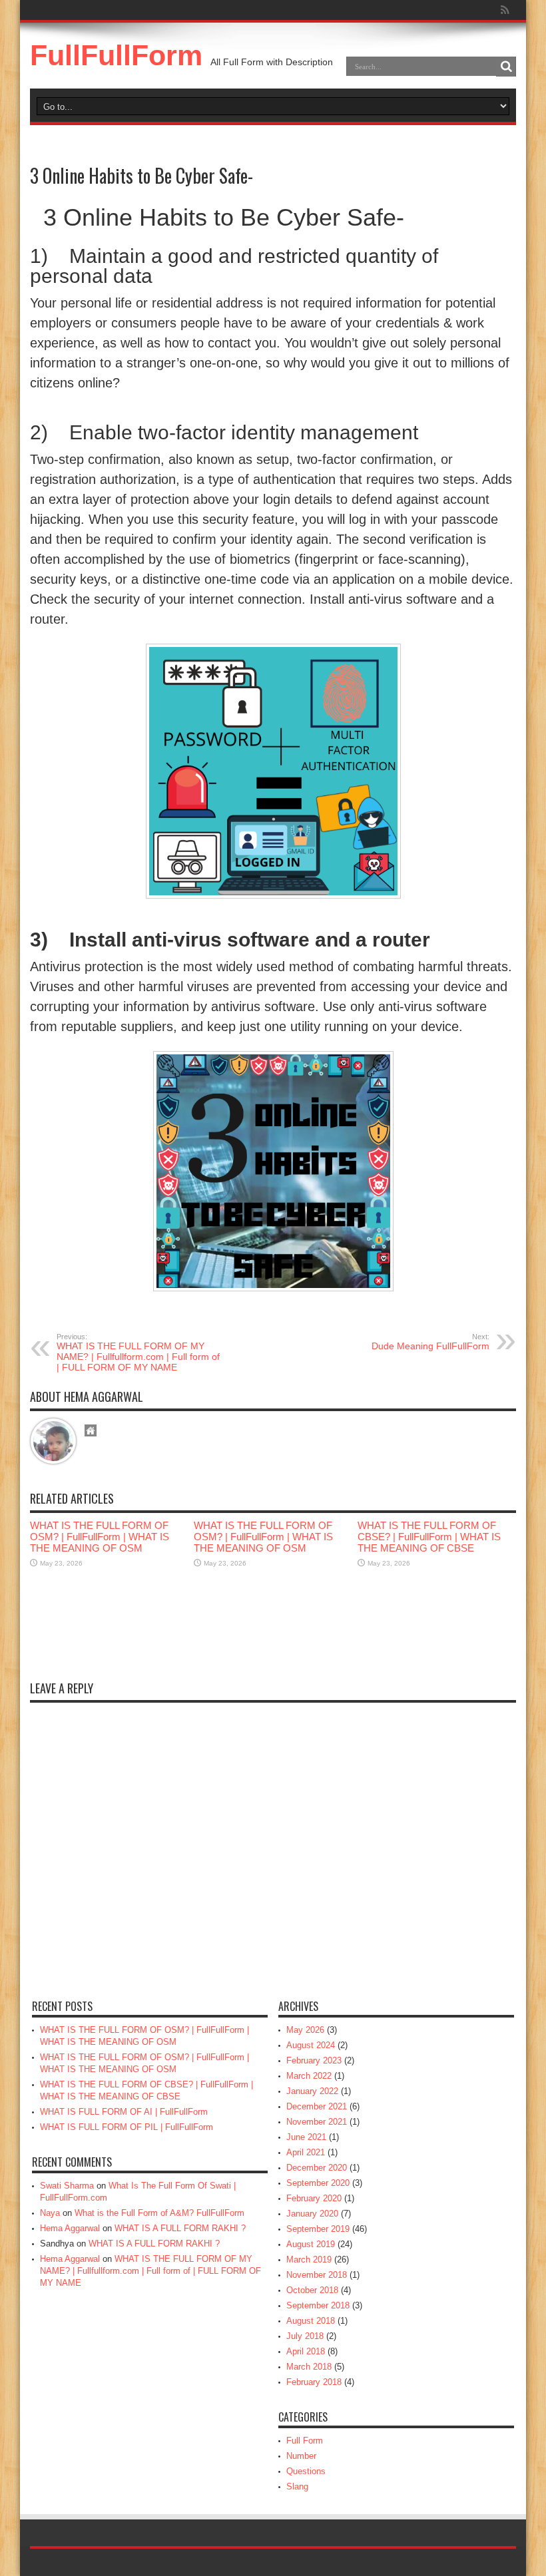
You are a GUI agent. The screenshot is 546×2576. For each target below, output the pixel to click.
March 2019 (309, 2259)
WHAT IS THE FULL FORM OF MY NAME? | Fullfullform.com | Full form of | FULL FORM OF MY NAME (138, 1353)
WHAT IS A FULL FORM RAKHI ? (180, 2228)
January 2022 (312, 2091)
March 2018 (309, 2367)
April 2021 (306, 2152)
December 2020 (317, 2168)
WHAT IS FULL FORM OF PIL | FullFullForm (127, 2127)
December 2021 (317, 2106)
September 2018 (318, 2305)
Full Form (305, 2441)
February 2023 (314, 2060)
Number (301, 2456)
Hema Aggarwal (70, 2228)
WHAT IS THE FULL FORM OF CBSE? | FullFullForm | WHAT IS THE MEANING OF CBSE (429, 1537)
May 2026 (305, 2030)
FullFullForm (116, 55)
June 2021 (306, 2137)
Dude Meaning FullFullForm (430, 1342)
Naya (50, 2213)
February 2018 (314, 2382)
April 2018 (306, 2351)
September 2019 (318, 2229)
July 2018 (305, 2336)
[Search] (506, 67)
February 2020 (314, 2198)
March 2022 (309, 2076)
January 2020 (312, 2214)
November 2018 (317, 2275)
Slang (297, 2486)
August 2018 (311, 2321)
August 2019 (311, 2244)
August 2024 (311, 2045)
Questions (306, 2471)
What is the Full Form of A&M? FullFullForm (159, 2213)
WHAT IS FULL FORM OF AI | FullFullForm (124, 2112)
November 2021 (317, 2122)
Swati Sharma (67, 2186)
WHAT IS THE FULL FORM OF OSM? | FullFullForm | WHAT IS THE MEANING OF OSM (100, 1537)
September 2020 (318, 2183)
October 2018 (312, 2290)
